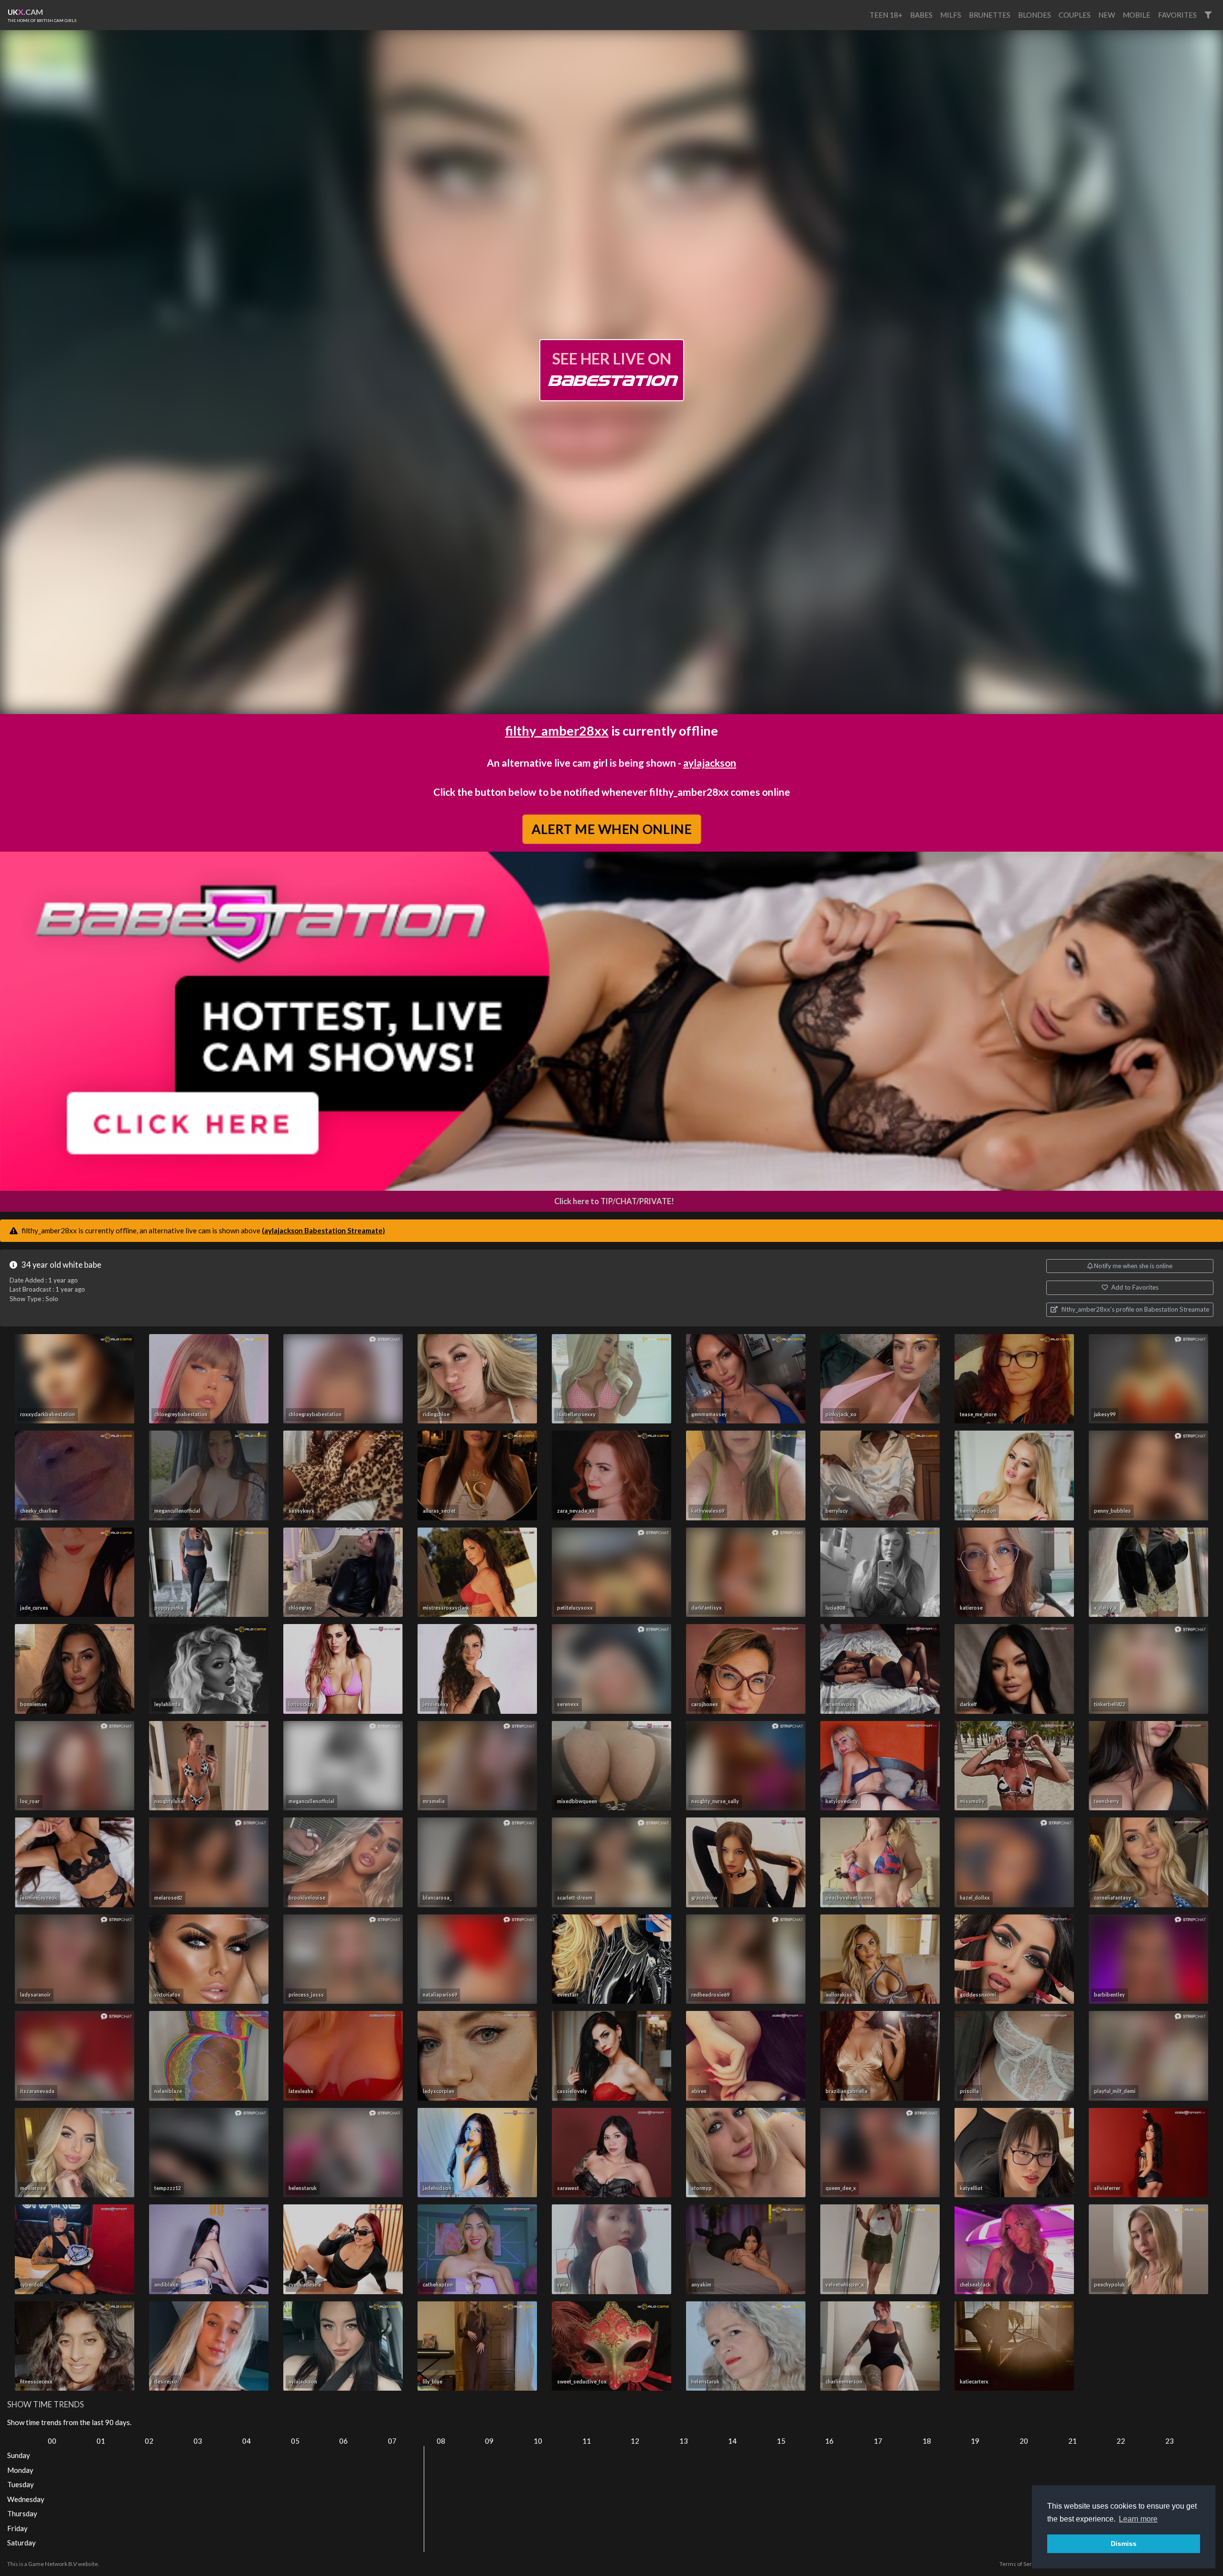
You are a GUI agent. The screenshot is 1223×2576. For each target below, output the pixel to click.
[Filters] (1208, 15)
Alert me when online (611, 829)
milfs (951, 15)
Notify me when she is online (1132, 1266)
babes (921, 15)
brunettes (990, 15)
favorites (1177, 15)
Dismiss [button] (1124, 2544)
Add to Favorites (1134, 1287)
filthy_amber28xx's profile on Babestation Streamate (1135, 1309)
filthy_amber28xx (557, 731)
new (1107, 15)
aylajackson (710, 763)
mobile (1137, 15)
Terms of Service (1021, 2564)
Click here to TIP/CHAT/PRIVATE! (614, 1201)
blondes (1035, 15)
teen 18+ (886, 15)
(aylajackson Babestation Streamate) (323, 1230)
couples (1075, 15)
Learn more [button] (1138, 2519)
